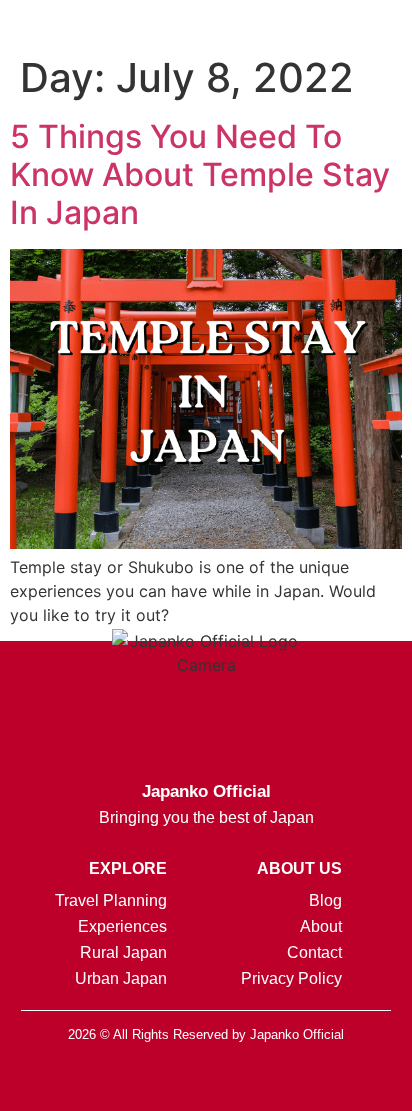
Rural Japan (123, 952)
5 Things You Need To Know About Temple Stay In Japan (200, 175)
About (321, 926)
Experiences (122, 926)
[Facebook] (156, 1081)
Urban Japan (121, 978)
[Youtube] (306, 1081)
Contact (314, 952)
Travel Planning (111, 900)
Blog (325, 900)
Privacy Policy (291, 978)
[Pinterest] (256, 1081)
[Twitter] (206, 1081)
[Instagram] (106, 1081)
